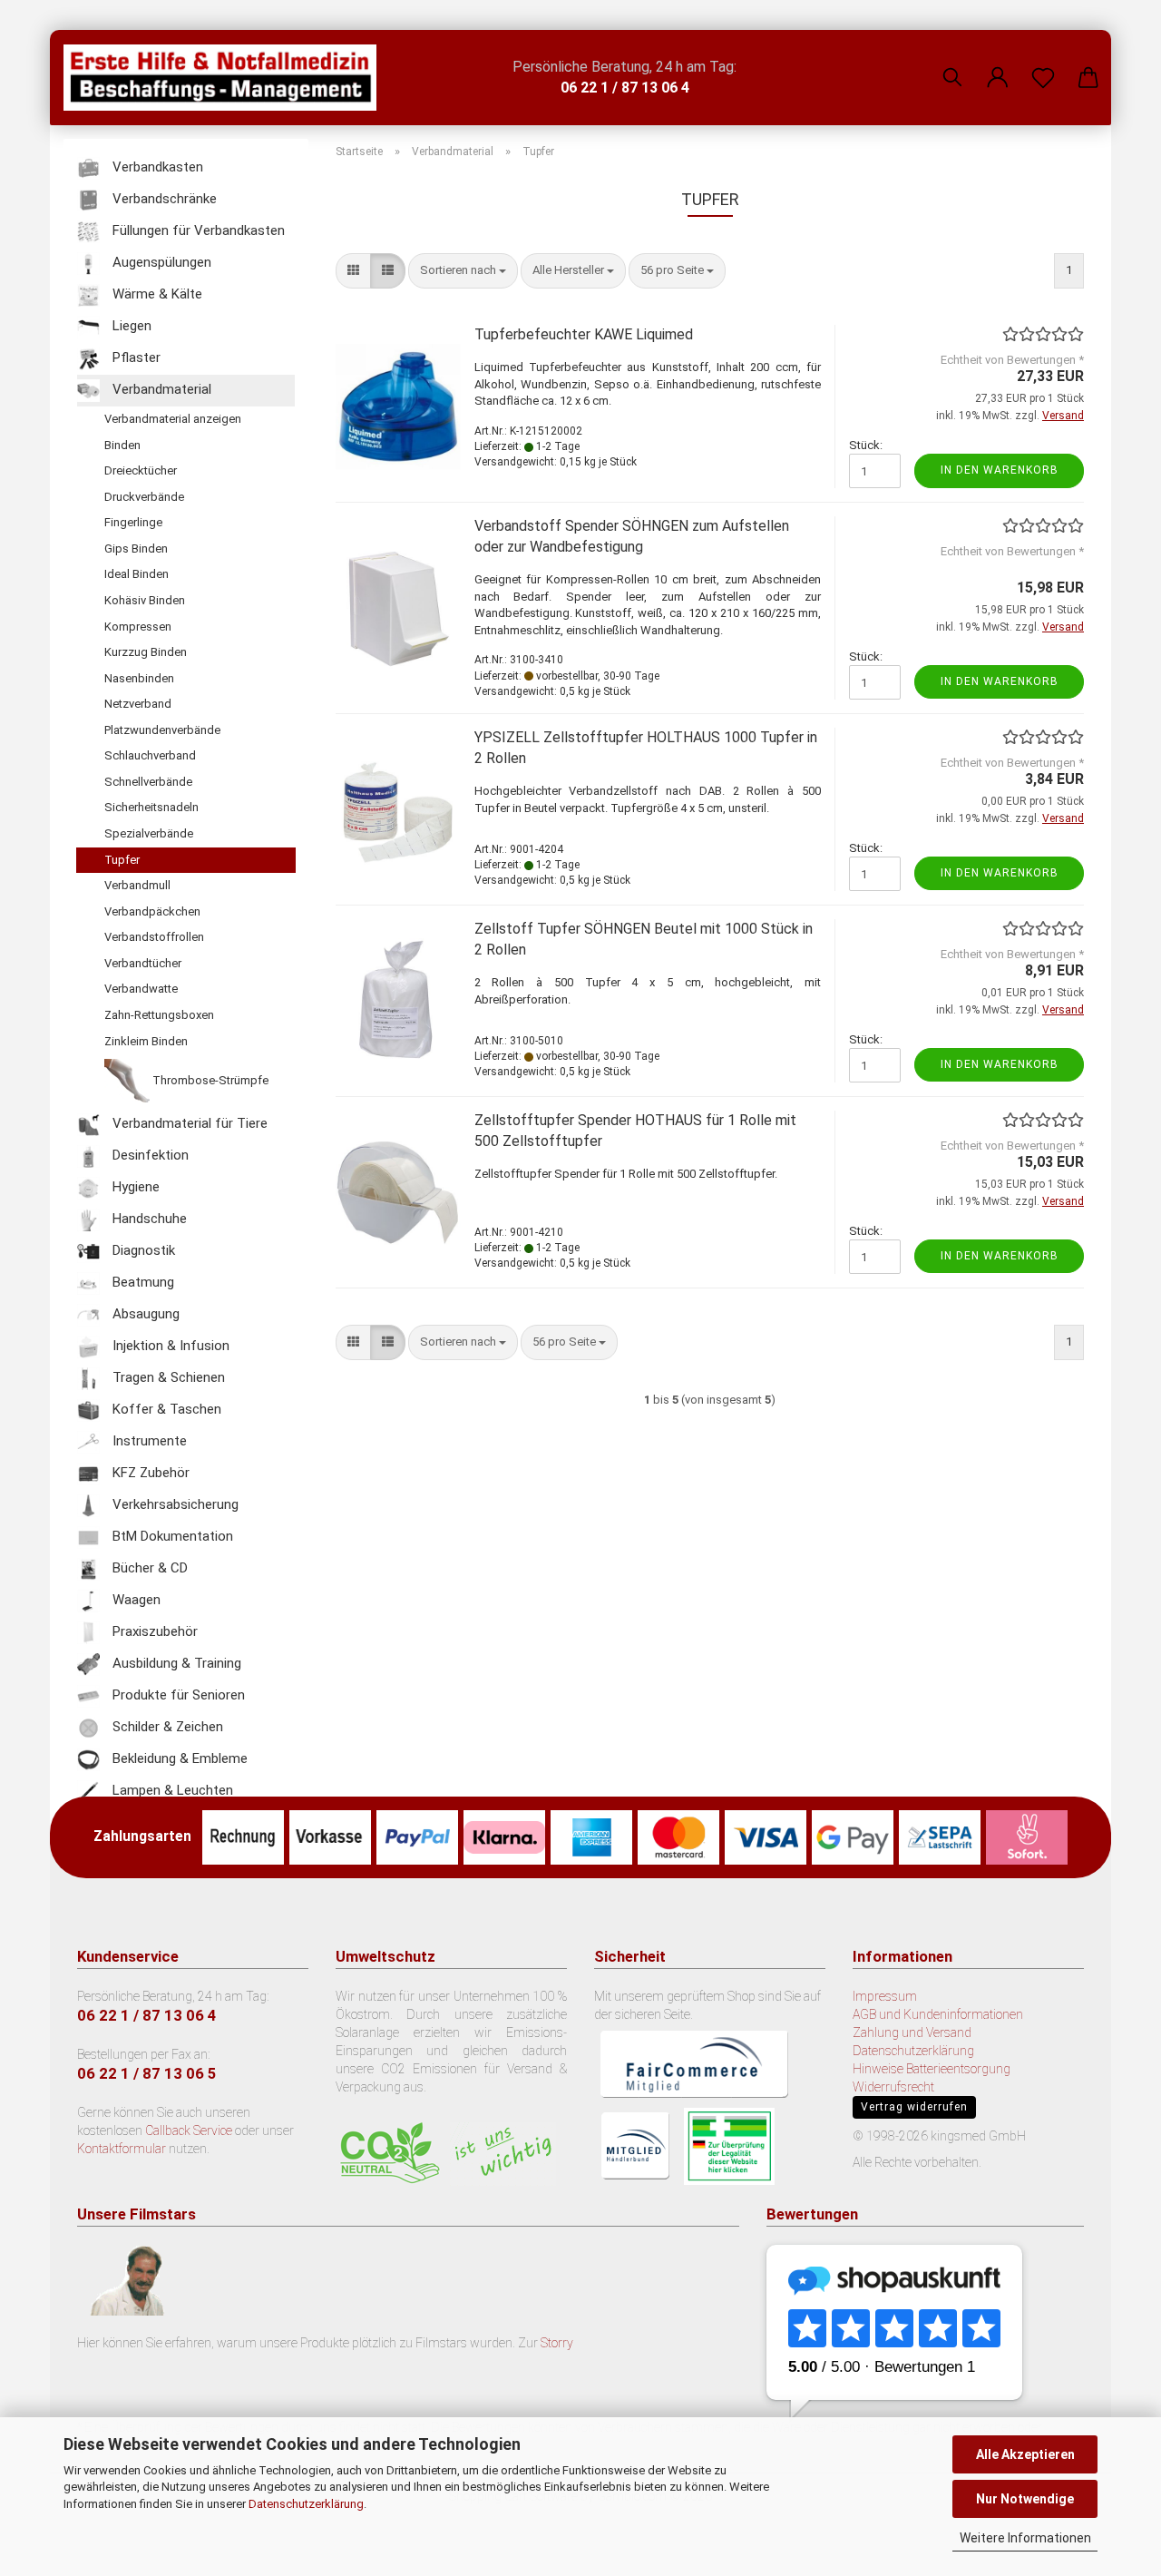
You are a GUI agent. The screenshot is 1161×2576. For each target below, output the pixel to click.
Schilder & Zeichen (166, 1728)
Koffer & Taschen (165, 1410)
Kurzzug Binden (146, 652)
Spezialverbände (149, 833)
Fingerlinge (133, 522)
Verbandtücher (143, 963)
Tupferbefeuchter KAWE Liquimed (584, 334)
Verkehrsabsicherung (174, 1505)
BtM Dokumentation (171, 1537)
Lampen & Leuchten (171, 1791)
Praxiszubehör (153, 1632)
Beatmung (141, 1283)
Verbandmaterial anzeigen (173, 419)
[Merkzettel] (1043, 64)
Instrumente (148, 1442)
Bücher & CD (148, 1569)
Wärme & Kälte (156, 294)
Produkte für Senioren (177, 1696)
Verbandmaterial (160, 389)
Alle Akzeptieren (1025, 2454)
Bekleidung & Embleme (178, 1759)
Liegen (130, 326)
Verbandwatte (141, 989)
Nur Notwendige (1025, 2499)
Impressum (885, 1996)
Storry (557, 2343)
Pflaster (135, 358)
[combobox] (463, 271)
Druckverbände (144, 497)
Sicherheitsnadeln (151, 807)
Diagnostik (142, 1251)
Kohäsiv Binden (145, 600)
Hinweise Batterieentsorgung (932, 2069)
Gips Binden (136, 549)
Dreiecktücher (141, 470)
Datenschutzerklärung (306, 2504)
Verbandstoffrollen (154, 937)
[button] (998, 64)
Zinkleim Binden (146, 1041)
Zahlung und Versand (912, 2032)
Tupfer (122, 860)
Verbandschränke (163, 199)
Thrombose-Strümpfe (209, 1081)
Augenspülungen (160, 262)
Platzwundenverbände (162, 730)
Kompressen (138, 627)
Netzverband (138, 704)
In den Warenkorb (1000, 470)
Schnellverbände (148, 782)
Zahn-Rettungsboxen (159, 1015)
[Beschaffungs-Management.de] (227, 78)
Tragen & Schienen (167, 1378)
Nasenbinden (139, 678)
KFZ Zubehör (149, 1474)
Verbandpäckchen (152, 911)
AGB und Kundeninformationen (938, 2014)
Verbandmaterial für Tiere (188, 1124)
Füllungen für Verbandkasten (197, 230)
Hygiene (134, 1188)
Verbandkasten (156, 167)
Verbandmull (137, 885)
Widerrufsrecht (893, 2087)
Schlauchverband (150, 755)
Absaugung (144, 1315)
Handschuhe (148, 1219)
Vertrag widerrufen (914, 2107)
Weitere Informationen (1025, 2538)
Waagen (135, 1601)
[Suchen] (952, 64)
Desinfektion (149, 1156)
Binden (122, 445)
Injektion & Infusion (169, 1347)
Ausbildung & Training (175, 1664)
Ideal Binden (137, 574)
